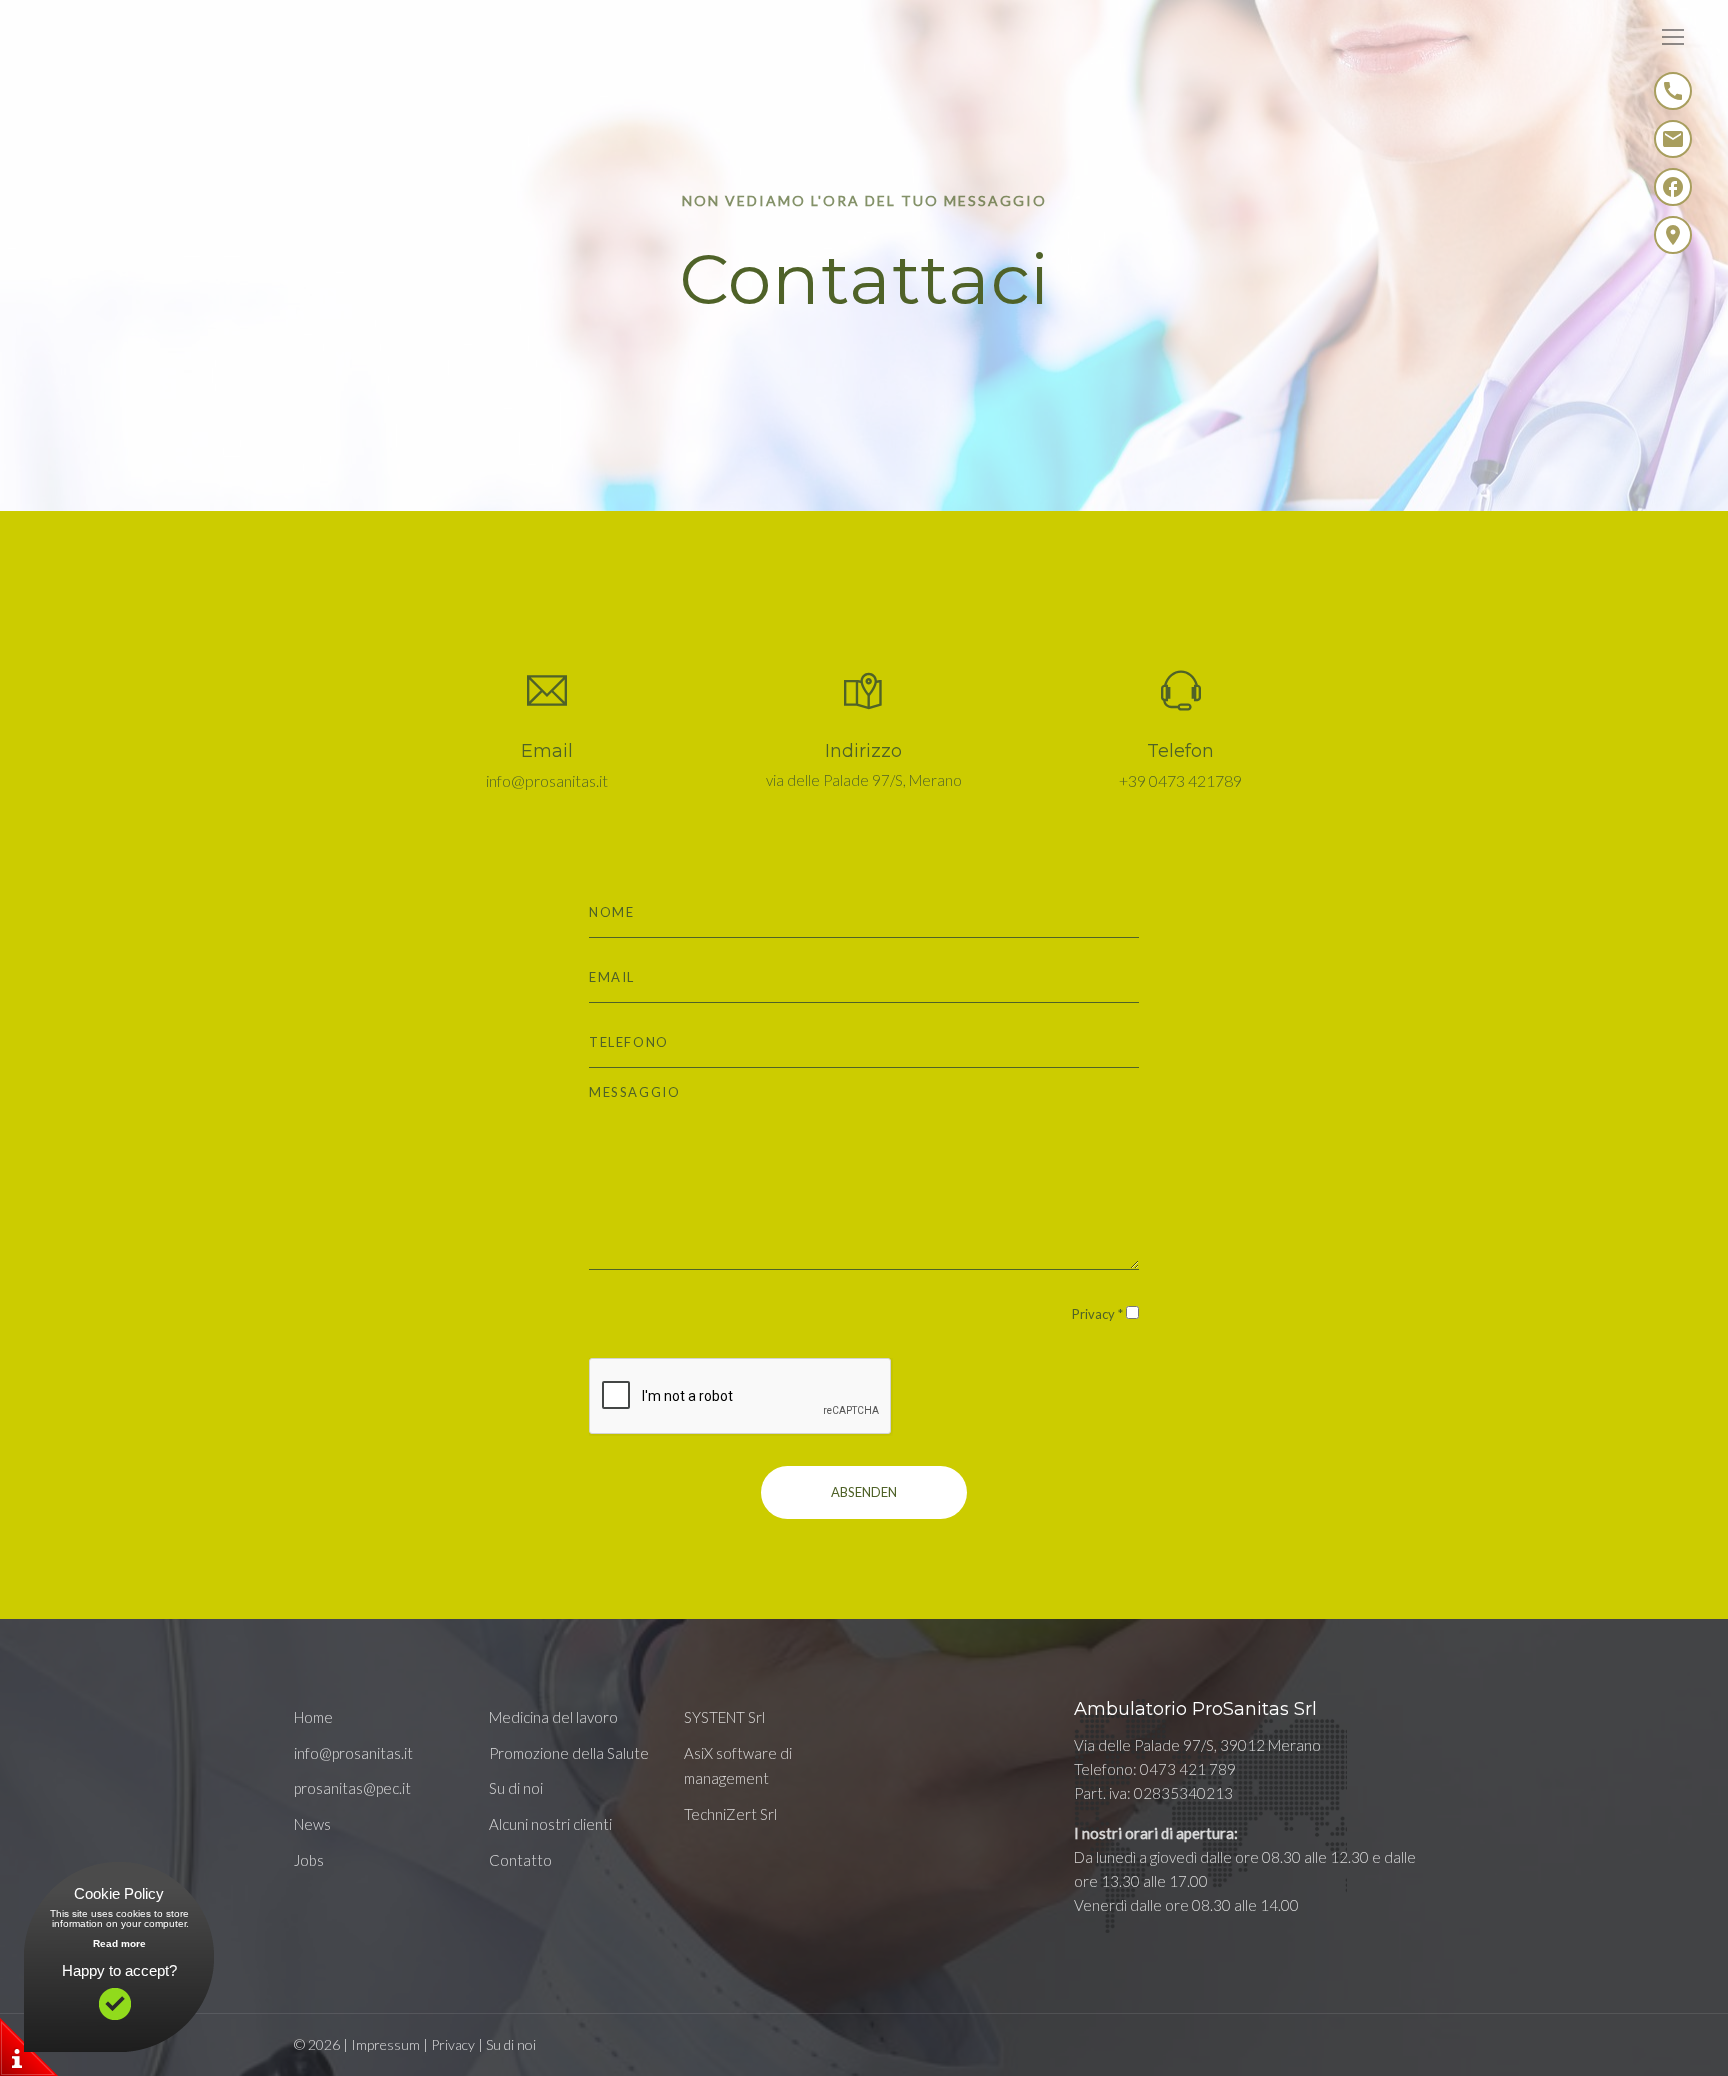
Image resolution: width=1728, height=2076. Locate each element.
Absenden (864, 1492)
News (312, 1824)
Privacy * (1097, 1314)
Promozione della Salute (569, 1753)
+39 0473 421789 (1180, 780)
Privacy (453, 2044)
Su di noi (516, 1788)
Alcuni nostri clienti (550, 1824)
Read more (119, 1943)
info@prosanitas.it (547, 780)
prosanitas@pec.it (352, 1788)
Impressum (385, 2044)
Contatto (520, 1860)
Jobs (309, 1860)
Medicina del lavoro (553, 1717)
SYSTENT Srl (724, 1717)
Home (313, 1717)
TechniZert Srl (730, 1814)
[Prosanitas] (114, 53)
